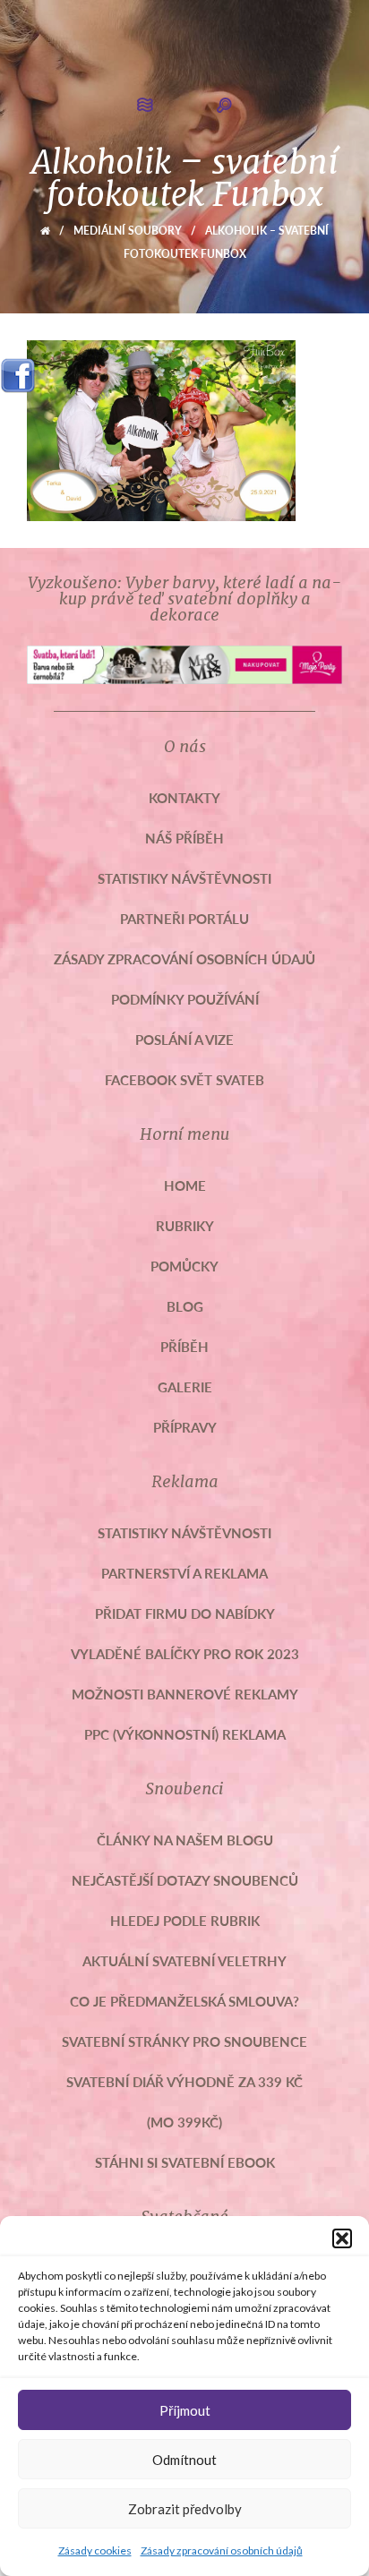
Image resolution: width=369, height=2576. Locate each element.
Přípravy (185, 1427)
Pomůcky (184, 1266)
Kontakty (184, 797)
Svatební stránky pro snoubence (184, 2041)
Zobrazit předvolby (185, 2509)
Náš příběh (184, 838)
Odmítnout (184, 2460)
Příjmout (185, 2410)
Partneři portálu (184, 918)
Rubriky (185, 1225)
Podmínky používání (185, 999)
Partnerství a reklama (184, 1573)
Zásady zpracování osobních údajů (222, 2550)
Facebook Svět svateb (184, 1079)
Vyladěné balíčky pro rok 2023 (185, 1653)
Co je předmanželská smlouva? (184, 2001)
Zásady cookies (95, 2550)
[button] (342, 2238)
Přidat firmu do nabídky (185, 1613)
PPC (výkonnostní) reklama (185, 1734)
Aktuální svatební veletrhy (184, 1960)
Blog (185, 1306)
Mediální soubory (128, 231)
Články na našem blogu (185, 1840)
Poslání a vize (184, 1039)
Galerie (185, 1386)
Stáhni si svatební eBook (185, 2162)
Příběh (184, 1346)
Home (185, 1185)
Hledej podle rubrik (185, 1920)
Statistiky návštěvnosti (184, 878)
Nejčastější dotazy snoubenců (185, 1880)
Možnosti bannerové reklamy (185, 1694)
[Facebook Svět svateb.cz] (18, 369)
